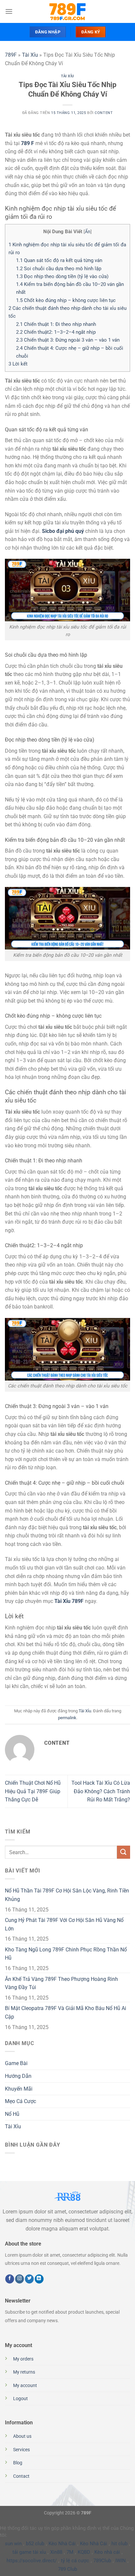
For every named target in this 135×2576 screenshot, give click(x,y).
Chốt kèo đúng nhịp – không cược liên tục (66, 300)
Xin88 (56, 2552)
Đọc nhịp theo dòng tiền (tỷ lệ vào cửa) (62, 276)
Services (21, 2450)
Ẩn (88, 232)
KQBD (84, 2552)
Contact (21, 2476)
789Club (102, 2561)
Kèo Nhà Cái (62, 2544)
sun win (13, 2544)
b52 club (35, 2544)
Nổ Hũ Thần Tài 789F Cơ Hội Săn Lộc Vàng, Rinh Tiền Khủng (67, 1895)
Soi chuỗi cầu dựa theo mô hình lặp (59, 269)
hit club (119, 2544)
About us (22, 2436)
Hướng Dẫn (18, 2076)
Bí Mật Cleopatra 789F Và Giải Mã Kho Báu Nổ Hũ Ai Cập (66, 2012)
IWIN (121, 2561)
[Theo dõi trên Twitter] (29, 2279)
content (104, 113)
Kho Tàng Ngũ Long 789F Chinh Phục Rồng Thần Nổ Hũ (66, 1954)
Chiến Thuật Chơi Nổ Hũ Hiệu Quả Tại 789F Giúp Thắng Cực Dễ (33, 1791)
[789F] (67, 11)
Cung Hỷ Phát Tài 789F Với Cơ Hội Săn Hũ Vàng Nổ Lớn (64, 1924)
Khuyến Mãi (19, 2089)
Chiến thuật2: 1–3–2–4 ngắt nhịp (56, 332)
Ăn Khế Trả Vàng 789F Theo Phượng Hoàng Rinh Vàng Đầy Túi (61, 1983)
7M (70, 2552)
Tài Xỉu (30, 55)
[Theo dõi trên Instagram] (19, 2279)
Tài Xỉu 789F (69, 1601)
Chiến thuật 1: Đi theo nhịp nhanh (56, 324)
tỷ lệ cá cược (75, 2561)
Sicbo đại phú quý (63, 531)
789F (11, 55)
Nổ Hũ (12, 2114)
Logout (20, 2399)
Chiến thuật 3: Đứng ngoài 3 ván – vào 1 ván (68, 340)
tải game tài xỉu (29, 2552)
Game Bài (16, 2063)
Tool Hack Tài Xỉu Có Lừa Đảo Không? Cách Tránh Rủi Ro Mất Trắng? (101, 1791)
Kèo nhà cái (107, 2552)
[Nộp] (124, 1852)
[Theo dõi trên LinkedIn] (39, 2279)
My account (25, 2386)
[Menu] (9, 11)
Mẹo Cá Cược (20, 2101)
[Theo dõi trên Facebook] (10, 2279)
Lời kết (18, 364)
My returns (24, 2372)
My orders (23, 2359)
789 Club (67, 2569)
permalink (67, 1718)
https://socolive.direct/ (32, 2561)
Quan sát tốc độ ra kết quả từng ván (59, 260)
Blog (18, 2463)
